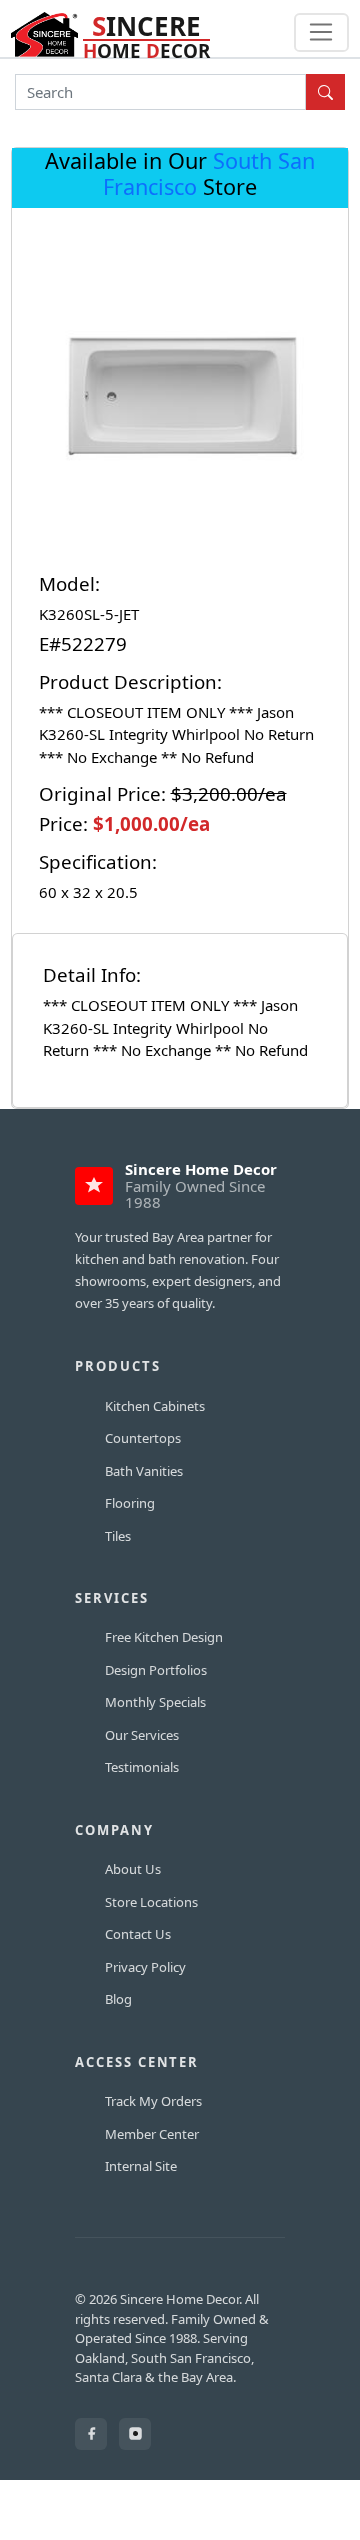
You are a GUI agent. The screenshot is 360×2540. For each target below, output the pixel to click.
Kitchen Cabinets (155, 1406)
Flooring (130, 1503)
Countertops (143, 1438)
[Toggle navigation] (321, 33)
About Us (133, 1869)
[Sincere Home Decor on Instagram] (135, 2434)
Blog (118, 1999)
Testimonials (142, 1767)
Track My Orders (153, 2101)
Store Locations (151, 1902)
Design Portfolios (156, 1670)
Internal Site (141, 2166)
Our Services (142, 1735)
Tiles (118, 1536)
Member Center (152, 2134)
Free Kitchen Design (164, 1637)
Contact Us (138, 1934)
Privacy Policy (145, 1967)
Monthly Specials (155, 1702)
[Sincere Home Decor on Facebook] (91, 2434)
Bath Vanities (144, 1471)
